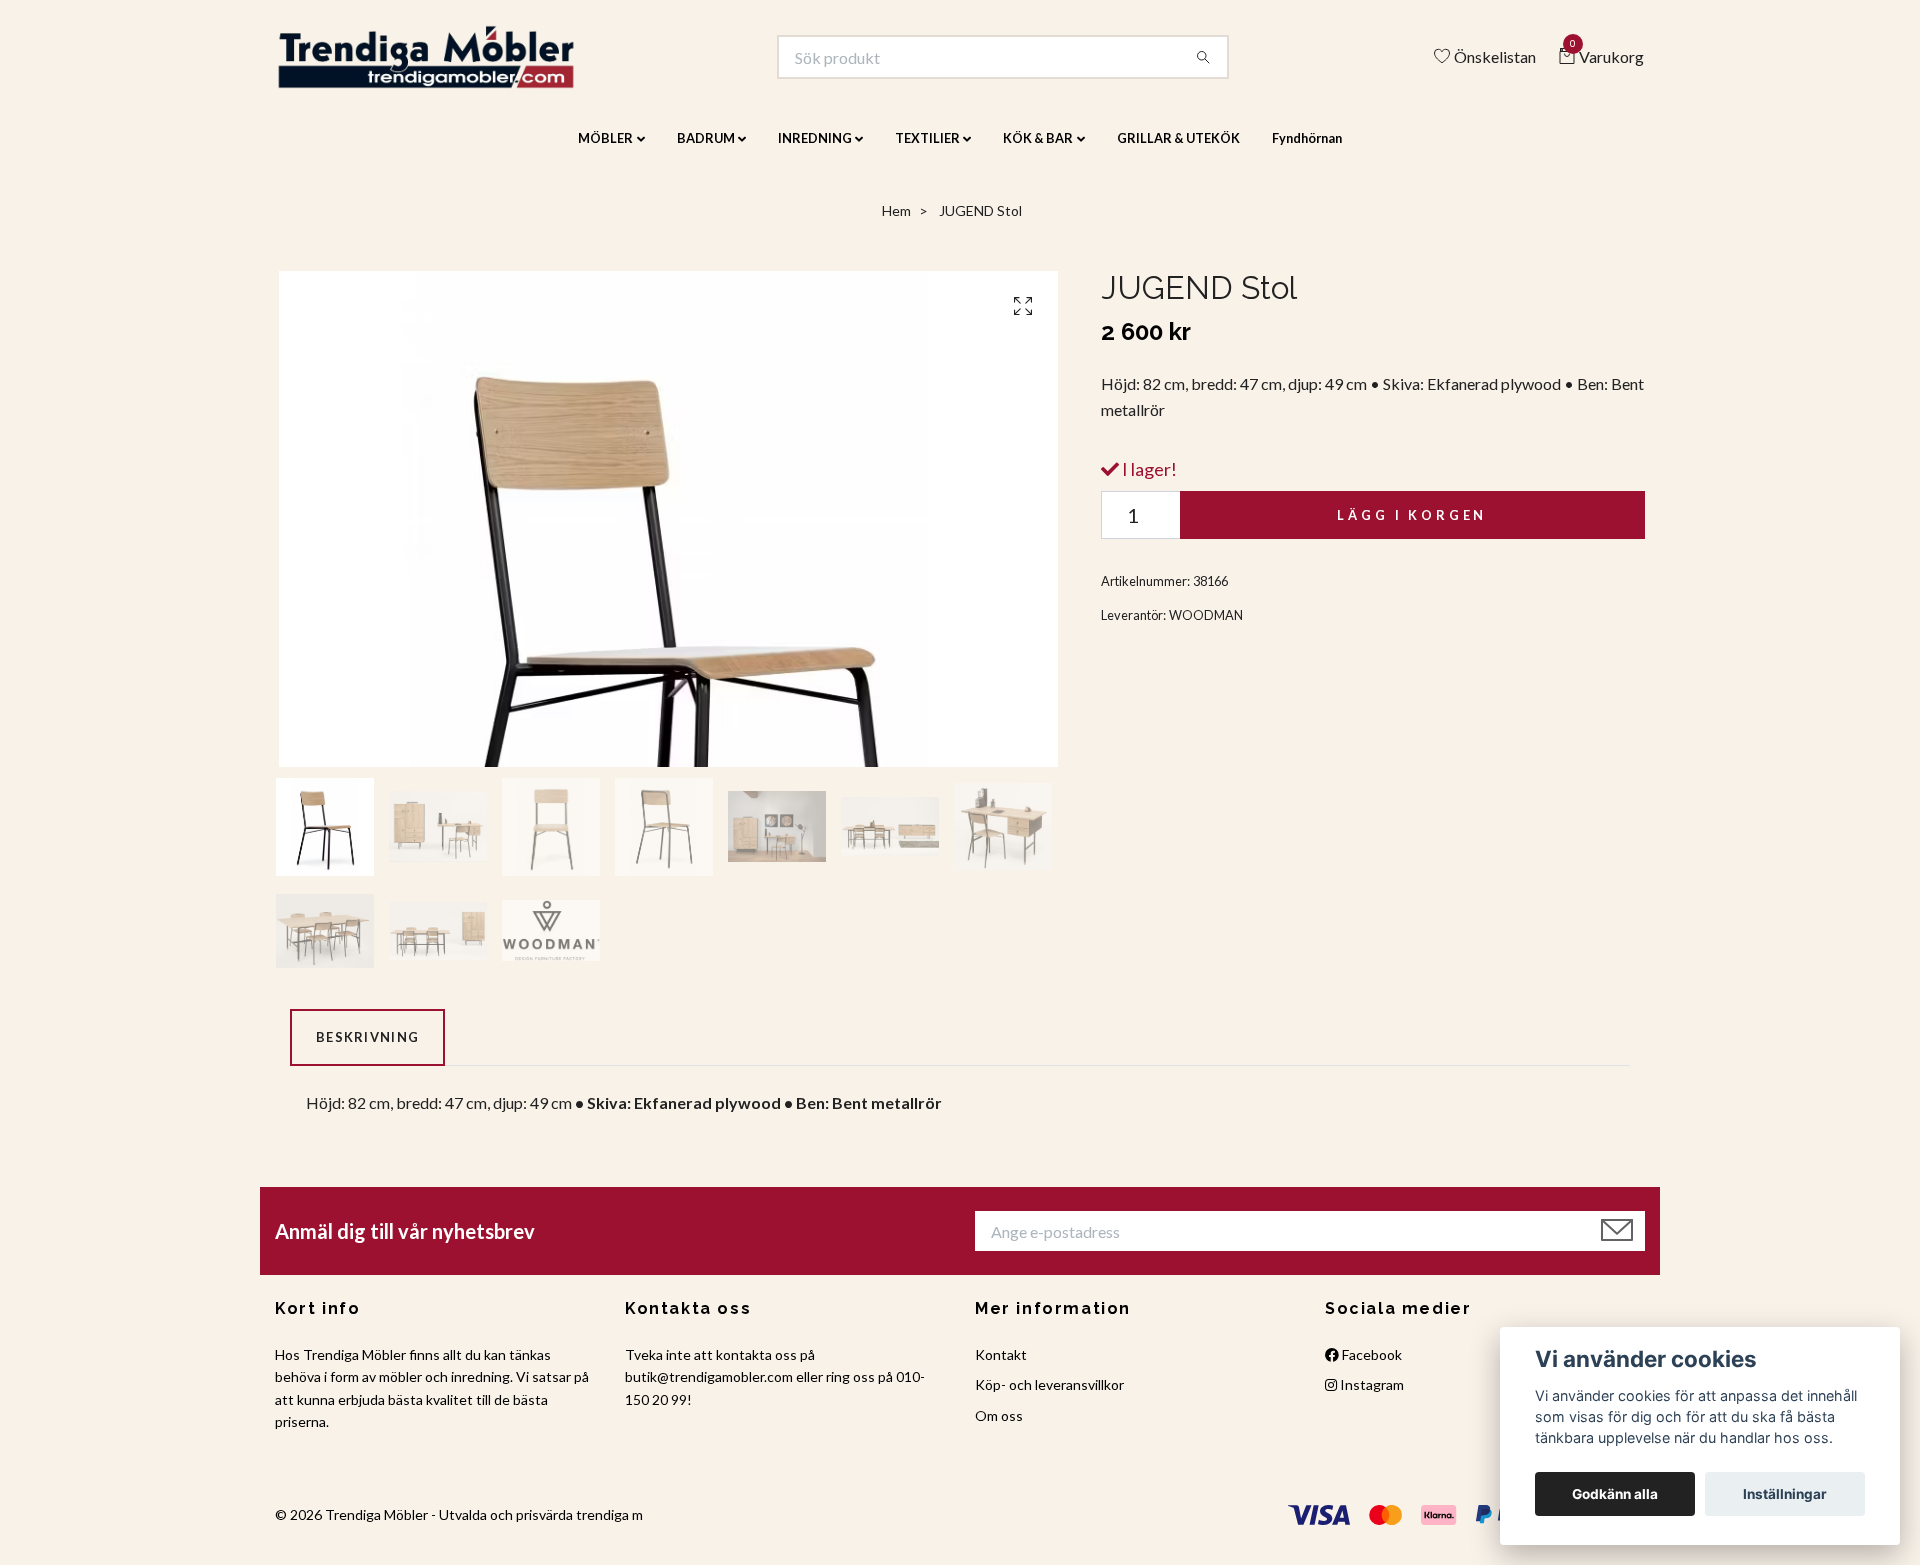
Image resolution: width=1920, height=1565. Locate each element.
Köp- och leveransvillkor (1049, 1398)
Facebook (1370, 1367)
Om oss (999, 1428)
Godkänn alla (1615, 1494)
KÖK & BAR (1038, 152)
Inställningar (1785, 1494)
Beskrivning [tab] (367, 1051)
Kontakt (1001, 1367)
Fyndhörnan (1307, 152)
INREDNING (815, 152)
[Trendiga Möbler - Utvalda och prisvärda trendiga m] (456, 64)
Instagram (1370, 1398)
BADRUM (706, 152)
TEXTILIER (927, 152)
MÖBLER (605, 152)
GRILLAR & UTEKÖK (1178, 152)
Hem (896, 224)
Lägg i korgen (1412, 529)
